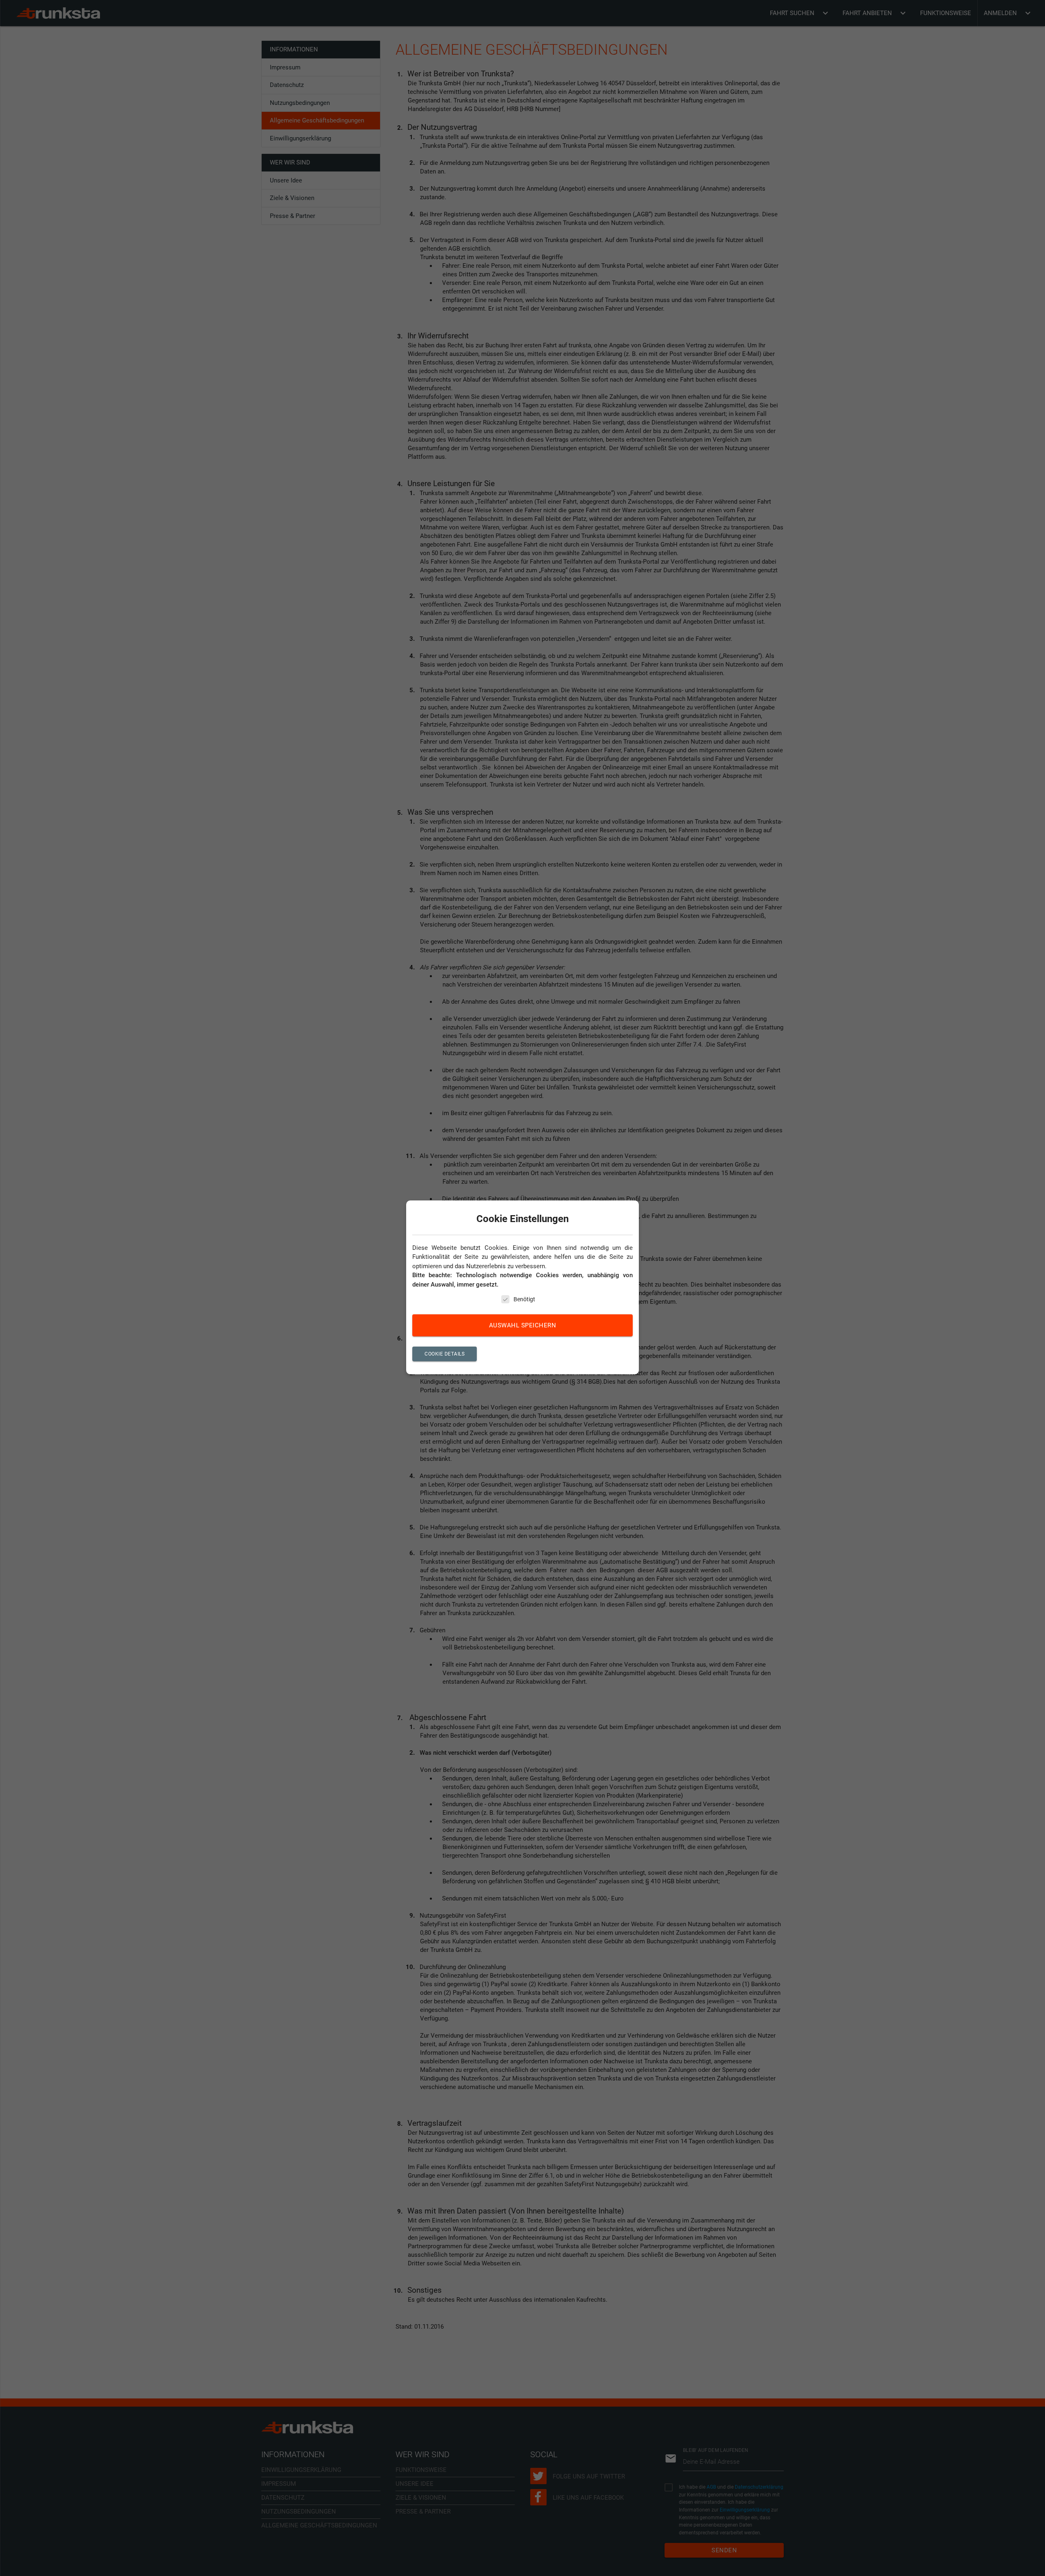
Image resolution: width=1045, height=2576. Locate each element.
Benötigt (524, 1300)
